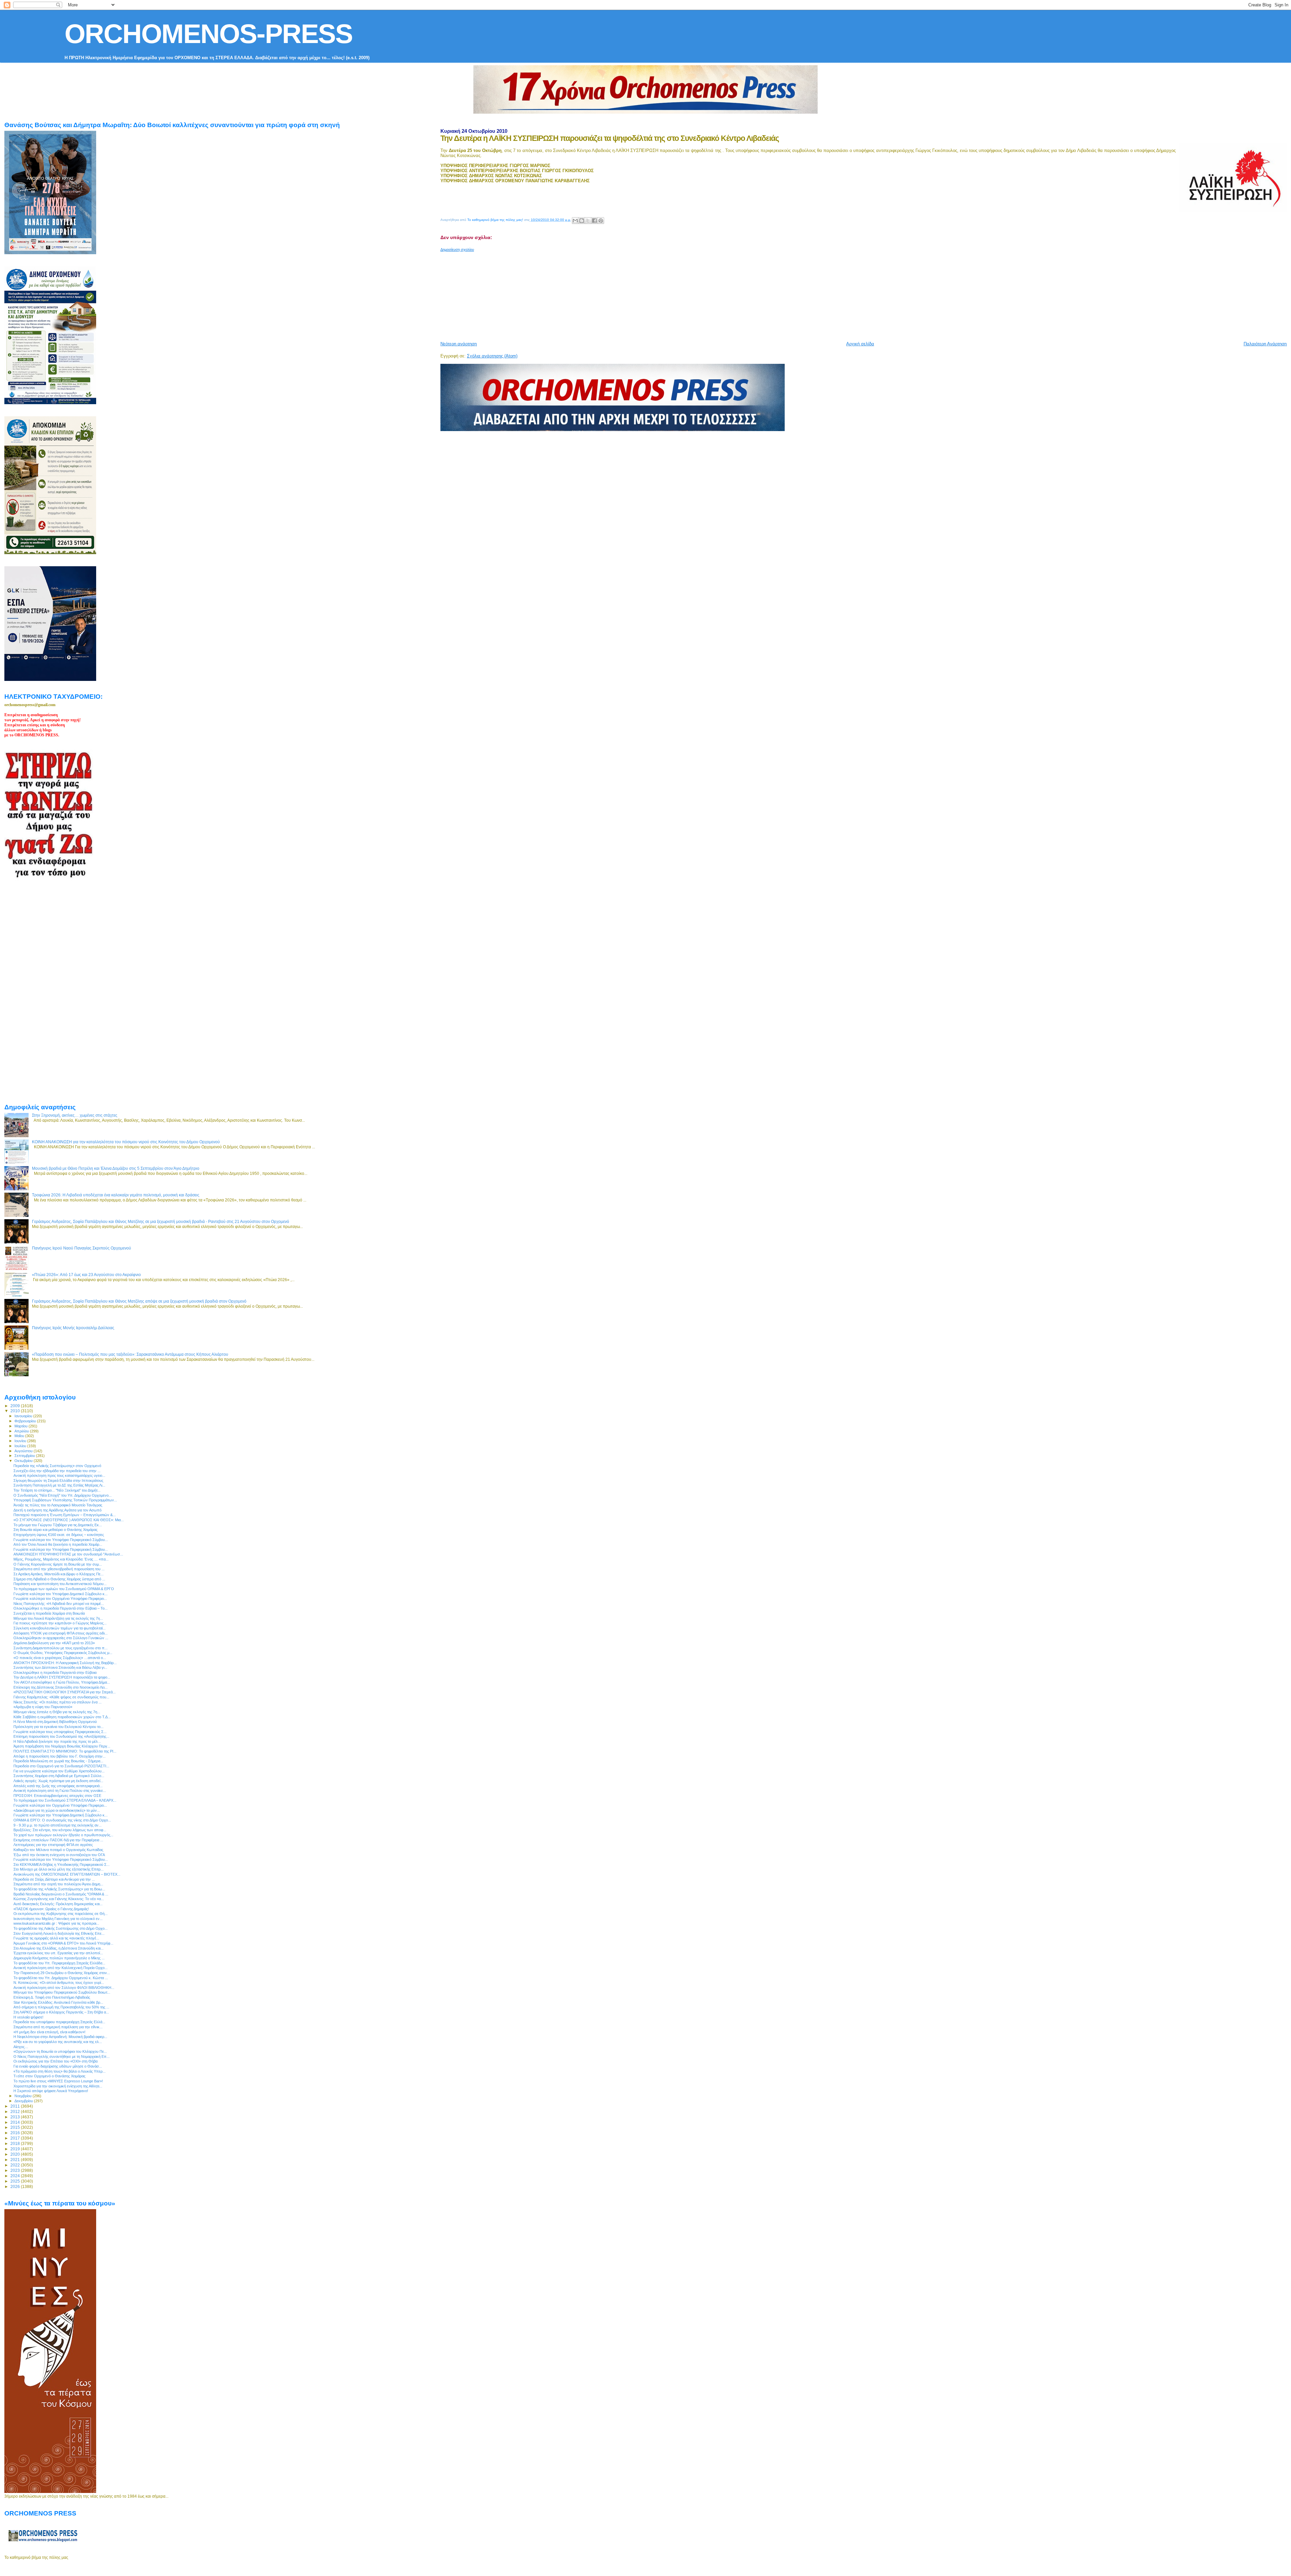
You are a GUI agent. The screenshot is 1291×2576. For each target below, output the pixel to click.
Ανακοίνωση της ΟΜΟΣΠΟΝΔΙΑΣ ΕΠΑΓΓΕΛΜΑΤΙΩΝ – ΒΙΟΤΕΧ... (67, 1874)
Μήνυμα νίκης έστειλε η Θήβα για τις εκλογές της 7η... (57, 1712)
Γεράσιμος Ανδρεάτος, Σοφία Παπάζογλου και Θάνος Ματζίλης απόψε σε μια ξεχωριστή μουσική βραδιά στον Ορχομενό (139, 1301)
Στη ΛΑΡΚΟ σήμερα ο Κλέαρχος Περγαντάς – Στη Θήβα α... (61, 2012)
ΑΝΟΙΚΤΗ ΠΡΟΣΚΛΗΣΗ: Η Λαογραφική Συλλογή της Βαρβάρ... (65, 1663)
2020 (16, 2154)
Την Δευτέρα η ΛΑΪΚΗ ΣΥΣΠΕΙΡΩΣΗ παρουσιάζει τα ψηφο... (62, 1677)
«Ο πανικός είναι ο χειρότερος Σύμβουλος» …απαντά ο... (60, 1658)
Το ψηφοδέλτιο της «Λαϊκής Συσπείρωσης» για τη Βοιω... (59, 1889)
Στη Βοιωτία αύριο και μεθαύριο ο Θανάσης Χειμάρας (55, 1530)
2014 (16, 2122)
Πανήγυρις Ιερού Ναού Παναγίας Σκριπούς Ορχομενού (82, 1248)
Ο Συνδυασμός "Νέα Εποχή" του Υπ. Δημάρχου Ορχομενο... (63, 1495)
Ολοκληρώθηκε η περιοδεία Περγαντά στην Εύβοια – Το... (61, 1608)
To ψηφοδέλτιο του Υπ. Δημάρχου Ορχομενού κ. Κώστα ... (61, 1978)
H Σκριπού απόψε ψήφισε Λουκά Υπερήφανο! (51, 2091)
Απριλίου (22, 1431)
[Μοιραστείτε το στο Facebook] (594, 221)
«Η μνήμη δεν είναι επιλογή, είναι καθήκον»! (49, 2032)
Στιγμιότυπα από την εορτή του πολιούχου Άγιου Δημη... (58, 1884)
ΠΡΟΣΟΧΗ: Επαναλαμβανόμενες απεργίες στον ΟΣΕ (57, 1796)
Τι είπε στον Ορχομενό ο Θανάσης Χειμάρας (49, 2076)
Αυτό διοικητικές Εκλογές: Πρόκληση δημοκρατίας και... (58, 1904)
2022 (16, 2165)
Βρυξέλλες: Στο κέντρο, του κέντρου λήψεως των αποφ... (60, 1830)
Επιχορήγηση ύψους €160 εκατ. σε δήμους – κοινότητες (59, 1535)
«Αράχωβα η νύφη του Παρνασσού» (43, 1707)
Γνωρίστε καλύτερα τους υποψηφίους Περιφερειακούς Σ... (60, 1732)
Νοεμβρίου (24, 2096)
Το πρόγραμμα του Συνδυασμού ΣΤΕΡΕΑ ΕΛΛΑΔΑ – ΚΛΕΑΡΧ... (65, 1800)
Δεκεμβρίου (24, 2101)
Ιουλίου (21, 1446)
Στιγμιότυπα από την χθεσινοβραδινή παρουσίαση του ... (59, 1569)
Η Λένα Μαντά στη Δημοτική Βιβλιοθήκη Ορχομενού (55, 1722)
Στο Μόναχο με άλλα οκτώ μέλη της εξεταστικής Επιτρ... (58, 1869)
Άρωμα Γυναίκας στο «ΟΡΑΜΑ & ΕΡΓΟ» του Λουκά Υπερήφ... (63, 1943)
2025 (16, 2181)
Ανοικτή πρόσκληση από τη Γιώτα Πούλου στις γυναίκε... (60, 1791)
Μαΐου (20, 1436)
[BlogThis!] (582, 221)
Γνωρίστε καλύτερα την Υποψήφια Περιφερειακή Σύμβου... (61, 1549)
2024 (16, 2176)
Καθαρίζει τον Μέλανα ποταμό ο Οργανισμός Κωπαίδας (58, 1850)
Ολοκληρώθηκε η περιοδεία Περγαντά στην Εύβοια (55, 1673)
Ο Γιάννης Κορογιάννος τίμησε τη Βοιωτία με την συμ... (58, 1564)
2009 (16, 1406)
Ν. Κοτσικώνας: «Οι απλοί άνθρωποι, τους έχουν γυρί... (59, 1983)
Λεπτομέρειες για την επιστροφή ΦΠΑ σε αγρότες (53, 1845)
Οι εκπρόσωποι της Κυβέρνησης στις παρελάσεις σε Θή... (61, 1914)
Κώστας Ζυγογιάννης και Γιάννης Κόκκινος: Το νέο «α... (59, 1899)
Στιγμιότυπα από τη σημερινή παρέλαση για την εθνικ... (58, 2027)
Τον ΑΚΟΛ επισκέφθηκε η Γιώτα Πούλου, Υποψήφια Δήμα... (62, 1682)
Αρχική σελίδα (860, 344)
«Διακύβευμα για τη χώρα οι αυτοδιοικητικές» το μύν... (57, 1810)
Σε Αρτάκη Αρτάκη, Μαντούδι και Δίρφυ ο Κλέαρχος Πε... (58, 1574)
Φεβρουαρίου (26, 1421)
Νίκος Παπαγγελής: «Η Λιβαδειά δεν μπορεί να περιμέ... (59, 1604)
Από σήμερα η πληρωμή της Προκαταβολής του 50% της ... (61, 2007)
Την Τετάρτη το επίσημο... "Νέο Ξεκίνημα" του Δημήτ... (57, 1490)
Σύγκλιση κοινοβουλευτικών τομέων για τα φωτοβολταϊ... (60, 1628)
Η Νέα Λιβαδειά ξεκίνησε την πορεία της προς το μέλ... (57, 1741)
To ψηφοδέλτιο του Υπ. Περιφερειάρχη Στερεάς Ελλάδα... (59, 1963)
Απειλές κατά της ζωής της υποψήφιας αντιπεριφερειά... (58, 1786)
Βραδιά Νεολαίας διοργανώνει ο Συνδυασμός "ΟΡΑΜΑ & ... (61, 1894)
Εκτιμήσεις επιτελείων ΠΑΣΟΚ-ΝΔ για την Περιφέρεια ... (58, 1840)
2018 (16, 2143)
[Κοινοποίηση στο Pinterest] (601, 221)
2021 (16, 2160)
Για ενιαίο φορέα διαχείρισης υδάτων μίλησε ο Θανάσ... (58, 2066)
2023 (16, 2170)
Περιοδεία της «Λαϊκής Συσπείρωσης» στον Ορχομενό (57, 1466)
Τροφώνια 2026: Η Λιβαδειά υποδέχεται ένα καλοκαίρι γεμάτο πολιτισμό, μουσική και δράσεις (116, 1195)
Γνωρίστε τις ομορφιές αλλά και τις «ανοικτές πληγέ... (56, 1938)
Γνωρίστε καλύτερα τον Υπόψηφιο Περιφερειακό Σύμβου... (61, 1859)
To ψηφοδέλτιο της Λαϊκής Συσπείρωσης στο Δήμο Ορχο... (61, 1928)
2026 (16, 2186)
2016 (16, 2133)
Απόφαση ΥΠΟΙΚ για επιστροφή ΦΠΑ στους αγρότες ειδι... (61, 1633)
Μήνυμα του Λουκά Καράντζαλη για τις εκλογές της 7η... (58, 1618)
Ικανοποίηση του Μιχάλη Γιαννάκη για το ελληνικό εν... (58, 1919)
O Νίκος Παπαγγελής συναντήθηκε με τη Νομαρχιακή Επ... (62, 2056)
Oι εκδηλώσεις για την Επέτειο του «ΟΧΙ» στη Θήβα (55, 2061)
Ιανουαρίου (24, 1416)
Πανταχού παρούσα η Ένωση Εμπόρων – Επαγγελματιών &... (65, 1515)
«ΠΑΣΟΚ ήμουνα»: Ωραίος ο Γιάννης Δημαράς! (51, 1909)
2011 (16, 2106)
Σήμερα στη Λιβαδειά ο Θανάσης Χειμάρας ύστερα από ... (59, 1579)
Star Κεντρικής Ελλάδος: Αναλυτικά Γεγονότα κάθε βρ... (58, 2002)
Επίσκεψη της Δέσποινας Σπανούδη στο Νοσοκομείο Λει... (61, 1687)
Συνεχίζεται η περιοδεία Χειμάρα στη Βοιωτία (49, 1613)
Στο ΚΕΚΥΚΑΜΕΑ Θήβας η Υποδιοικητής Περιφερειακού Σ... (62, 1864)
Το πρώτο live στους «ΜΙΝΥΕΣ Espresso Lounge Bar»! (58, 2081)
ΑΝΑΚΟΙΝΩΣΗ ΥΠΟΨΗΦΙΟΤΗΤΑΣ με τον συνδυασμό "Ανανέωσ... (68, 1554)
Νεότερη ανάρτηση (459, 344)
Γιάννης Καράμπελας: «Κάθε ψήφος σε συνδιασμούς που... (61, 1697)
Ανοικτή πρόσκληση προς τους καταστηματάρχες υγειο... (59, 1475)
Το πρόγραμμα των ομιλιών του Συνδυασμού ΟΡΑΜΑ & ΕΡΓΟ (64, 1589)
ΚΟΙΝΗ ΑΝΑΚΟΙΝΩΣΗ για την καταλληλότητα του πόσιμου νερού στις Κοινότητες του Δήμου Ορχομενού (126, 1142)
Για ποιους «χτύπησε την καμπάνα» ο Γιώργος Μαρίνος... (60, 1623)
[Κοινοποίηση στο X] (588, 221)
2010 (16, 1411)
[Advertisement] (603, 294)
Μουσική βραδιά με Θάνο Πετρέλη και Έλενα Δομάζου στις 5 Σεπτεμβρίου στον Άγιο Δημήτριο (116, 1168)
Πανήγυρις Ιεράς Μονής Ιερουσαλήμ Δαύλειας (73, 1328)
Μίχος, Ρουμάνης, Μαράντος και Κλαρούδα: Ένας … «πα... (61, 1559)
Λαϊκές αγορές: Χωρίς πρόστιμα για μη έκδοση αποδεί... (58, 1781)
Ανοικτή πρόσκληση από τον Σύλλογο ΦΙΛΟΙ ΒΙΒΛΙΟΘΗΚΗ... (64, 1988)
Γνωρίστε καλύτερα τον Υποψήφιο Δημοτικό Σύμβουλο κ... (61, 1594)
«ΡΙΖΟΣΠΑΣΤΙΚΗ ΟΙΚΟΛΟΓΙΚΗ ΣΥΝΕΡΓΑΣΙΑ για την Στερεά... (65, 1692)
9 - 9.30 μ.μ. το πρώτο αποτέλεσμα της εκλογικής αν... (57, 1825)
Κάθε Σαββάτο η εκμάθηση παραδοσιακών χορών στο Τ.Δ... (62, 1717)
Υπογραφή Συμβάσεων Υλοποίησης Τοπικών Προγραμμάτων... (65, 1500)
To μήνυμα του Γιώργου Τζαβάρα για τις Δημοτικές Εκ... (58, 1525)
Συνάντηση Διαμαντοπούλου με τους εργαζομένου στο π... (61, 1648)
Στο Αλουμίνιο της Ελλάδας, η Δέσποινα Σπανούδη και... (58, 1948)
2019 (16, 2149)
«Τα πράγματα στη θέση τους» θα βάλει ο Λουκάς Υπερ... (60, 2071)
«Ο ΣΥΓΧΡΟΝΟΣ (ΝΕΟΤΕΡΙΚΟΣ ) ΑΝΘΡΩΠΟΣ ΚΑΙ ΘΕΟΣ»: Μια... (69, 1520)
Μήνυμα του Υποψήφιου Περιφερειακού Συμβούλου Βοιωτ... (62, 1992)
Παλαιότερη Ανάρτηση (1265, 344)
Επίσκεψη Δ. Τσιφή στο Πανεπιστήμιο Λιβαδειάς (52, 1997)
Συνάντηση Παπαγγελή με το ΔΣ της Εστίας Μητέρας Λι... (59, 1485)
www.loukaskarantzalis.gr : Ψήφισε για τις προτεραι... (56, 1923)
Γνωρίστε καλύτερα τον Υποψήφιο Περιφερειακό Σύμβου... (61, 1540)
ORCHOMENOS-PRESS (208, 34)
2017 (16, 2138)
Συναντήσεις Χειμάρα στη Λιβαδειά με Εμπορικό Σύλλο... (59, 1776)
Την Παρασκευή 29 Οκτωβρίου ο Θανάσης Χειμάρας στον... (62, 1973)
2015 (16, 2127)
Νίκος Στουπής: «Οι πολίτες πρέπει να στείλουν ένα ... (57, 1702)
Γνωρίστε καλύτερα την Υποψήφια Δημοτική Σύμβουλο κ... (61, 1815)
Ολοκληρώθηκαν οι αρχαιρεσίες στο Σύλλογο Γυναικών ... (61, 1638)
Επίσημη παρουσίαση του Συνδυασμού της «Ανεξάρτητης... (61, 1736)
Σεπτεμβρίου (25, 1456)
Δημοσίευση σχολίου (457, 249)
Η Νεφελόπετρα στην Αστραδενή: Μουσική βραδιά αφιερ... (60, 2037)
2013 (16, 2117)
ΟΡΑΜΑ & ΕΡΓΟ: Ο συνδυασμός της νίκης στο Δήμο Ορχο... (62, 1820)
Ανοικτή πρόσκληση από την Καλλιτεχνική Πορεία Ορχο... (61, 1968)
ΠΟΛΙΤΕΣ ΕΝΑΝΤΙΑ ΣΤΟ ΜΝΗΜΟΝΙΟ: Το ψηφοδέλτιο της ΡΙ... (65, 1751)
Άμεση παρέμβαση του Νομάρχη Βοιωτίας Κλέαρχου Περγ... (62, 1746)
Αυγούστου (24, 1451)
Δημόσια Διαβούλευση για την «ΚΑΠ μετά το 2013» (54, 1643)
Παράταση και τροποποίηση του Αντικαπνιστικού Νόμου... (60, 1584)
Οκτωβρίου (24, 1461)
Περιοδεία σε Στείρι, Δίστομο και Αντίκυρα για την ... (54, 1879)
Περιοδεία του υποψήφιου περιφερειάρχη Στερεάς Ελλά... (59, 2022)
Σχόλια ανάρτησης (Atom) (492, 356)
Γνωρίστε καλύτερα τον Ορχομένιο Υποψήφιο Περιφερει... (60, 1599)
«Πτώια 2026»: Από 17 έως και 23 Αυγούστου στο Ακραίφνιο (86, 1275)
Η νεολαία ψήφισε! (28, 2017)
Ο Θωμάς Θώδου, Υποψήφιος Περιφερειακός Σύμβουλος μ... (63, 1653)
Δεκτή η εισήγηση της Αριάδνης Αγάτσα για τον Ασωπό (57, 1510)
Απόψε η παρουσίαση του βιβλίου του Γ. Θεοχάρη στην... (60, 1756)
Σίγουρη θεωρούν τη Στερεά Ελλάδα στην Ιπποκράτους (58, 1481)
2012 (16, 2111)
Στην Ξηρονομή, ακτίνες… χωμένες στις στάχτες (75, 1115)
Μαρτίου (22, 1426)
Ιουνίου (21, 1441)
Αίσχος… (21, 2047)
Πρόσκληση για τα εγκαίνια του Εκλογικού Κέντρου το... (58, 1727)
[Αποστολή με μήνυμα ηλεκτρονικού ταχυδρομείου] (575, 221)
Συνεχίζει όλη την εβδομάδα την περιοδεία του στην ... (57, 1471)
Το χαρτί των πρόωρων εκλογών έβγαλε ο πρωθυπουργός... (63, 1835)
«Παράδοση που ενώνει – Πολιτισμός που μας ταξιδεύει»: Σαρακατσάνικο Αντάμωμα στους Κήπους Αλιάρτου (130, 1354)
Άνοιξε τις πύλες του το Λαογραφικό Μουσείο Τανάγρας (58, 1505)
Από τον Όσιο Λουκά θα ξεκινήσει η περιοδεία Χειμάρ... (58, 1544)
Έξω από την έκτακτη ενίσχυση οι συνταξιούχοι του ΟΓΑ (59, 1855)
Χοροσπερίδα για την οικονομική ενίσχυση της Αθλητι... (58, 2086)
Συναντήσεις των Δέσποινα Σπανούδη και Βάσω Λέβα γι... (60, 1667)
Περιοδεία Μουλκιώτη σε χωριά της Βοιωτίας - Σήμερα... (58, 1761)
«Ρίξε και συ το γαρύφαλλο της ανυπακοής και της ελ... (58, 2042)
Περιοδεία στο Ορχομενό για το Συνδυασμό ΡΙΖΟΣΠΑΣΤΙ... (61, 1766)
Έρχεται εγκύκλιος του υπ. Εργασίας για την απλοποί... (58, 1953)
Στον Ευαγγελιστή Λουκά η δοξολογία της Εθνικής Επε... (59, 1933)
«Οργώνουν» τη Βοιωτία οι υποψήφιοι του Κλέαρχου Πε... (60, 2051)
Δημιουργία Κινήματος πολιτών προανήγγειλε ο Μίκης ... (59, 1958)
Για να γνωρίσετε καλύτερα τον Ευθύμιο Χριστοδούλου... (59, 1771)
